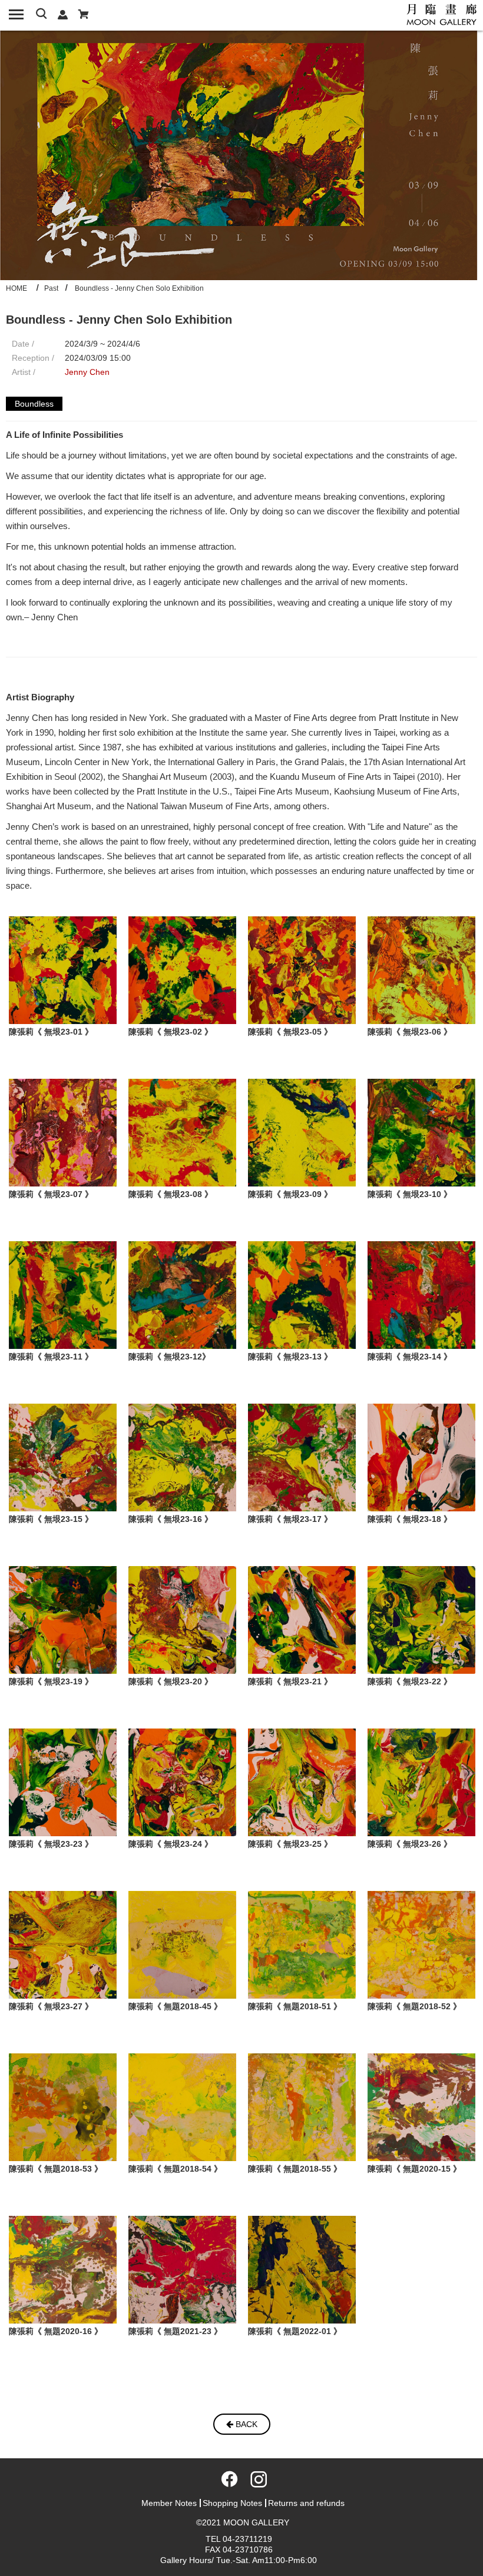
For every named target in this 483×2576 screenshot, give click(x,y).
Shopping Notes (232, 2503)
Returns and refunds (306, 2503)
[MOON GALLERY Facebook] (227, 2483)
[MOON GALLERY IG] (256, 2483)
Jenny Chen (87, 372)
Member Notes (169, 2503)
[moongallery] (442, 14)
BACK (245, 2424)
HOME (16, 288)
